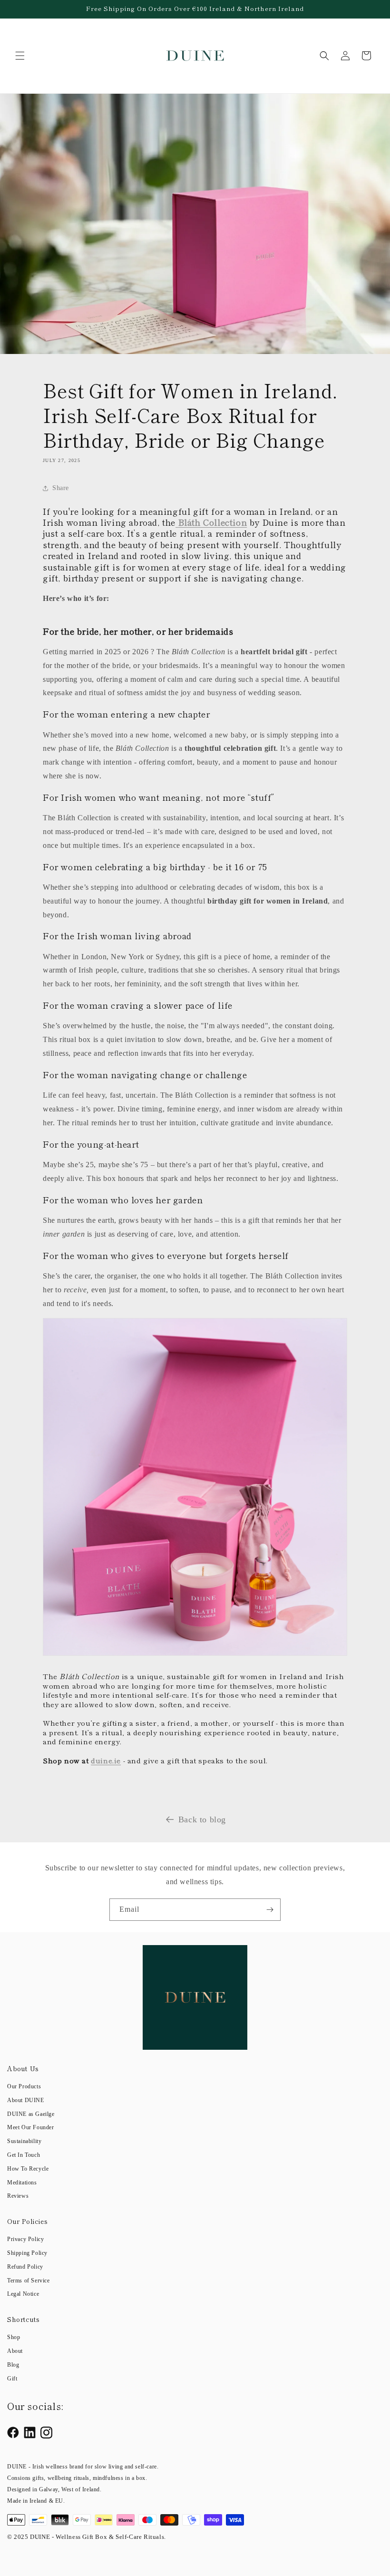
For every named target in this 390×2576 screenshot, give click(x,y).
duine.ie (106, 1760)
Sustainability (24, 2141)
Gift (12, 2379)
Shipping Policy (27, 2253)
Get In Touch (24, 2155)
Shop (14, 2337)
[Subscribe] (270, 1910)
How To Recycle (28, 2169)
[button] (20, 56)
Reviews (18, 2196)
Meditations (22, 2183)
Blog (13, 2365)
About (15, 2351)
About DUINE (26, 2100)
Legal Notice (23, 2294)
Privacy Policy (25, 2239)
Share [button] (61, 488)
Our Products (24, 2086)
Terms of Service (29, 2281)
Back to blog (202, 1819)
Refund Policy (25, 2267)
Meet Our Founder (31, 2127)
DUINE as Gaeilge (31, 2114)
